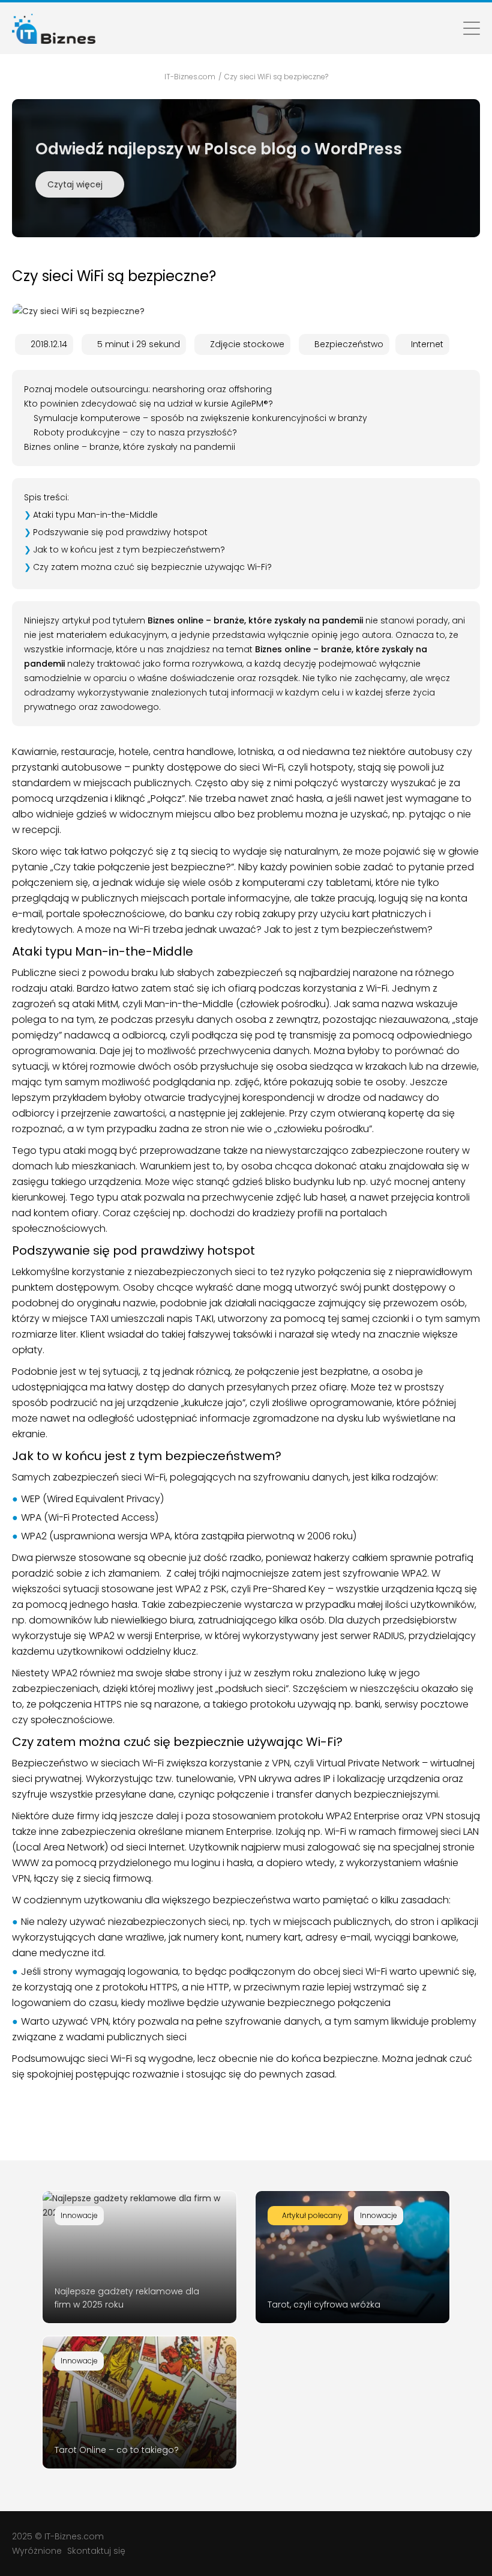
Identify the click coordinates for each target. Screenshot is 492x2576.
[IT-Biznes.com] (54, 28)
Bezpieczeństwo (349, 344)
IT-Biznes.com (74, 2536)
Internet (427, 344)
